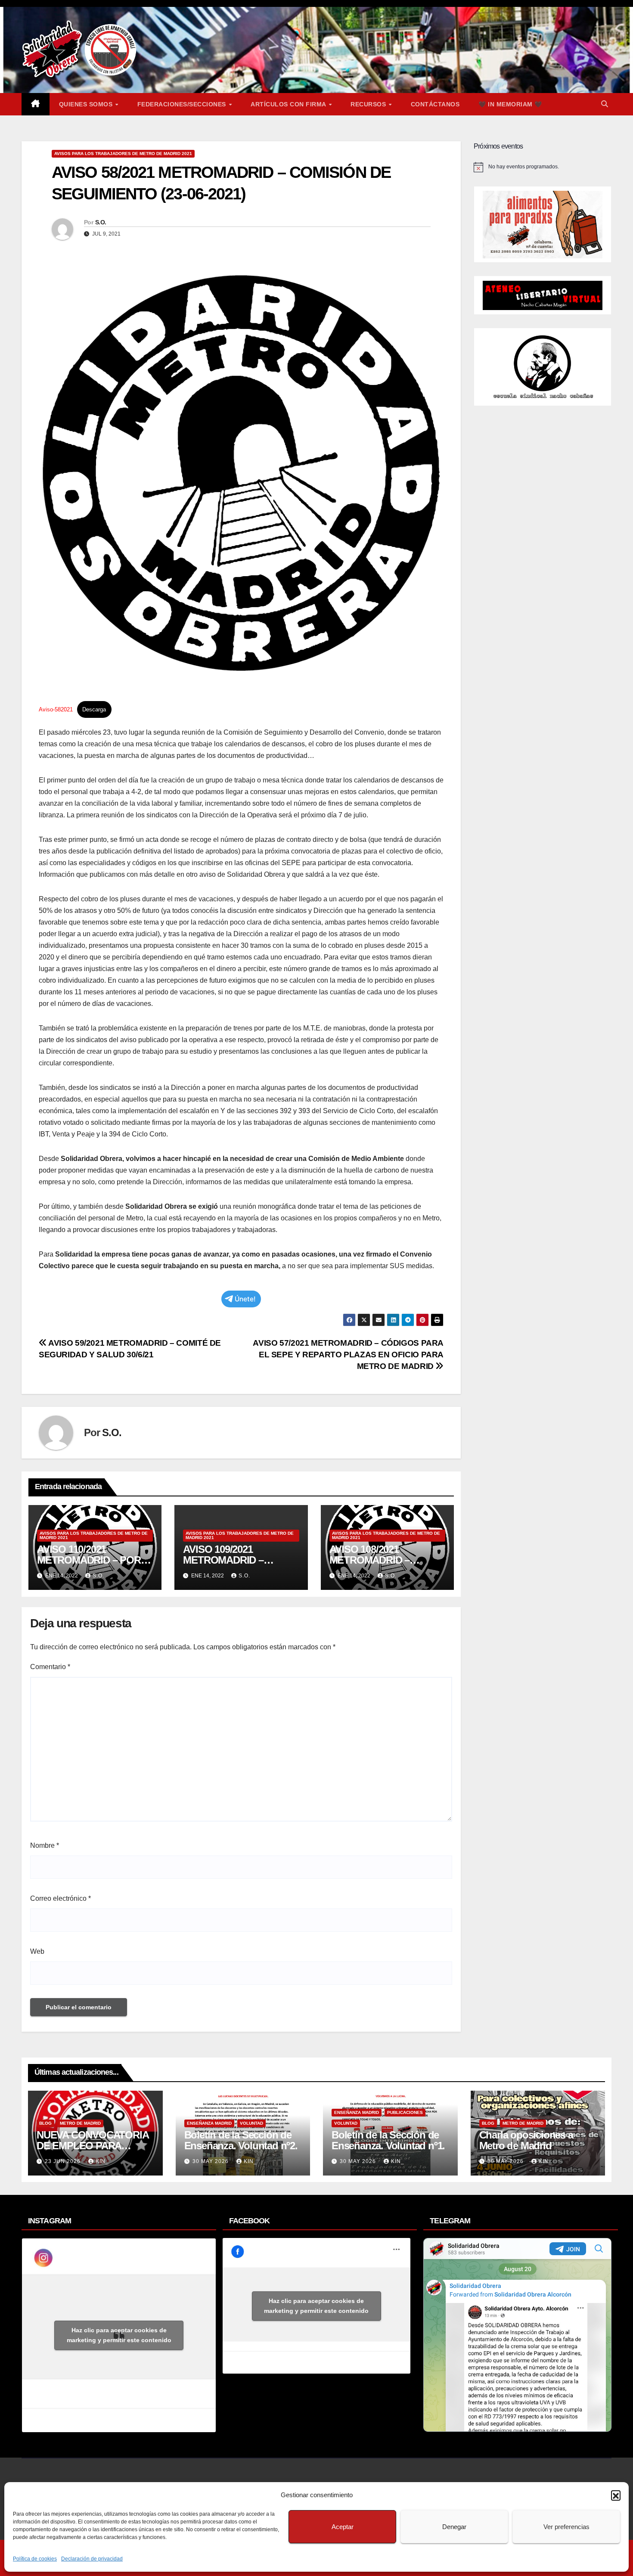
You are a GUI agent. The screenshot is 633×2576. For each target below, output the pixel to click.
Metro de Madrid (80, 2123)
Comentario (50, 1667)
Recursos (369, 104)
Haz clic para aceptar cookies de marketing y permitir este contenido (119, 2335)
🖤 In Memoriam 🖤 (510, 104)
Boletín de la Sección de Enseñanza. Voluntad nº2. (241, 2140)
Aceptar (343, 2527)
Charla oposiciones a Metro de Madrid (526, 2140)
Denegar (454, 2527)
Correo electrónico (61, 1898)
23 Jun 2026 (64, 2161)
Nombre (45, 1845)
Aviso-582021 (56, 709)
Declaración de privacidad (92, 2559)
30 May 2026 (211, 2161)
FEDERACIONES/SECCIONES (183, 104)
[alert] (543, 167)
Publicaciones (405, 2112)
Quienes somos (87, 104)
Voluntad (251, 2123)
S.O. (101, 222)
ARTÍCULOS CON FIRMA (289, 104)
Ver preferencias (566, 2527)
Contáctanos (435, 104)
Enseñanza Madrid (209, 2123)
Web (37, 1951)
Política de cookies (35, 2559)
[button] (616, 2495)
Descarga (94, 709)
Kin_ (102, 2161)
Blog (45, 2123)
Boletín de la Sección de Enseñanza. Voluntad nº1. (388, 2140)
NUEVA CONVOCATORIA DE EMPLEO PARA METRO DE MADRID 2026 (93, 2146)
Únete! (245, 1299)
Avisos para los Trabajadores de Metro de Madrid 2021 (123, 154)
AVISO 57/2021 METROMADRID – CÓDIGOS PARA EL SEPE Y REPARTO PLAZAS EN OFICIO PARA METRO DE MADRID (348, 1355)
